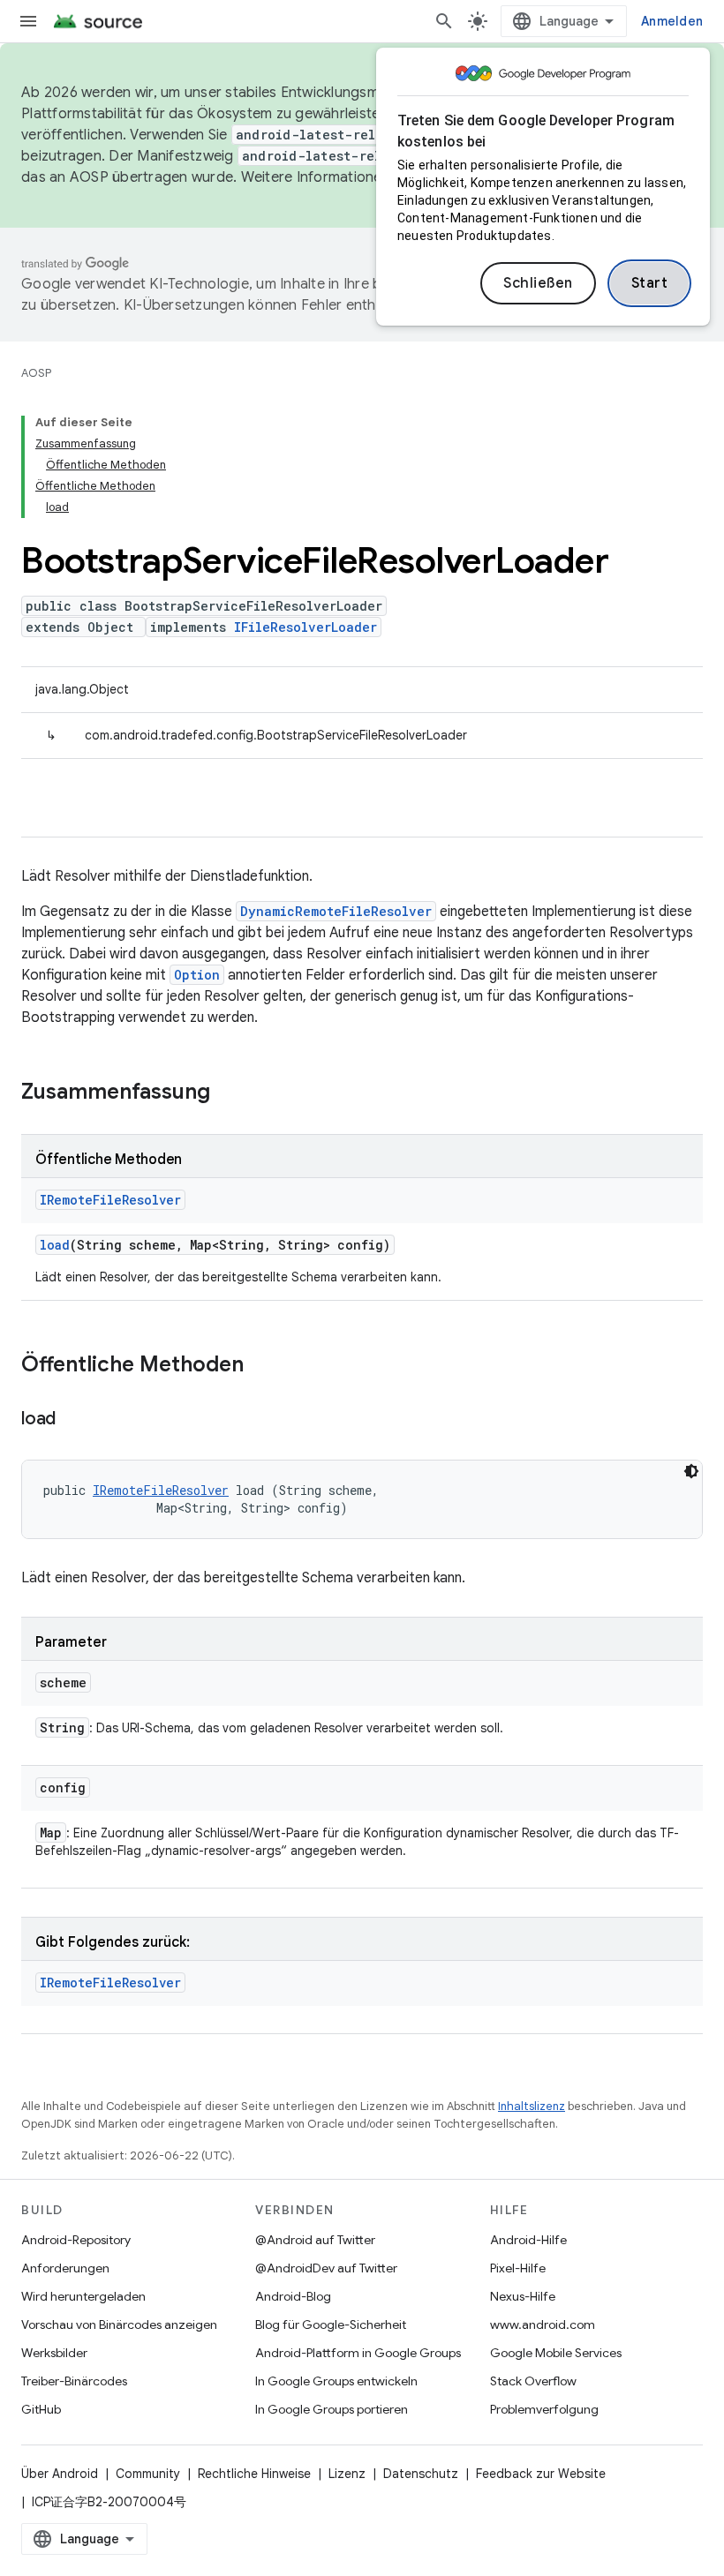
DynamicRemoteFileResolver (336, 911)
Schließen (538, 283)
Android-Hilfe (528, 2240)
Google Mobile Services (556, 2353)
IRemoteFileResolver (110, 1200)
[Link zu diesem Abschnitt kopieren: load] (73, 1420)
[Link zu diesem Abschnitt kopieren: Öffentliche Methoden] (261, 1366)
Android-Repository (76, 2240)
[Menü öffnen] (28, 21)
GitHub (41, 2409)
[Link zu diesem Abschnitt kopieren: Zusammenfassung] (228, 1093)
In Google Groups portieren (332, 2409)
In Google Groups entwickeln (336, 2381)
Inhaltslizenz (532, 2106)
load (55, 1245)
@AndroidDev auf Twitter (326, 2268)
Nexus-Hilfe (523, 2296)
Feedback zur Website (541, 2474)
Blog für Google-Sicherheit (331, 2324)
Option (197, 975)
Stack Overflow (533, 2381)
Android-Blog (293, 2296)
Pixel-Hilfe (518, 2268)
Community (148, 2474)
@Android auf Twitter (315, 2240)
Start (650, 283)
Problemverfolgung (544, 2409)
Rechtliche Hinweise (254, 2474)
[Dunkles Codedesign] (691, 1471)
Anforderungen (65, 2268)
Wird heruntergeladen (83, 2296)
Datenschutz (421, 2474)
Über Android (60, 2474)
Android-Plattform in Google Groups (358, 2353)
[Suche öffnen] (444, 21)
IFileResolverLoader (305, 627)
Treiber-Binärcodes (74, 2381)
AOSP (36, 373)
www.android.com (543, 2324)
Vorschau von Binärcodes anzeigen (119, 2324)
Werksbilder (54, 2353)
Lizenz (347, 2474)
